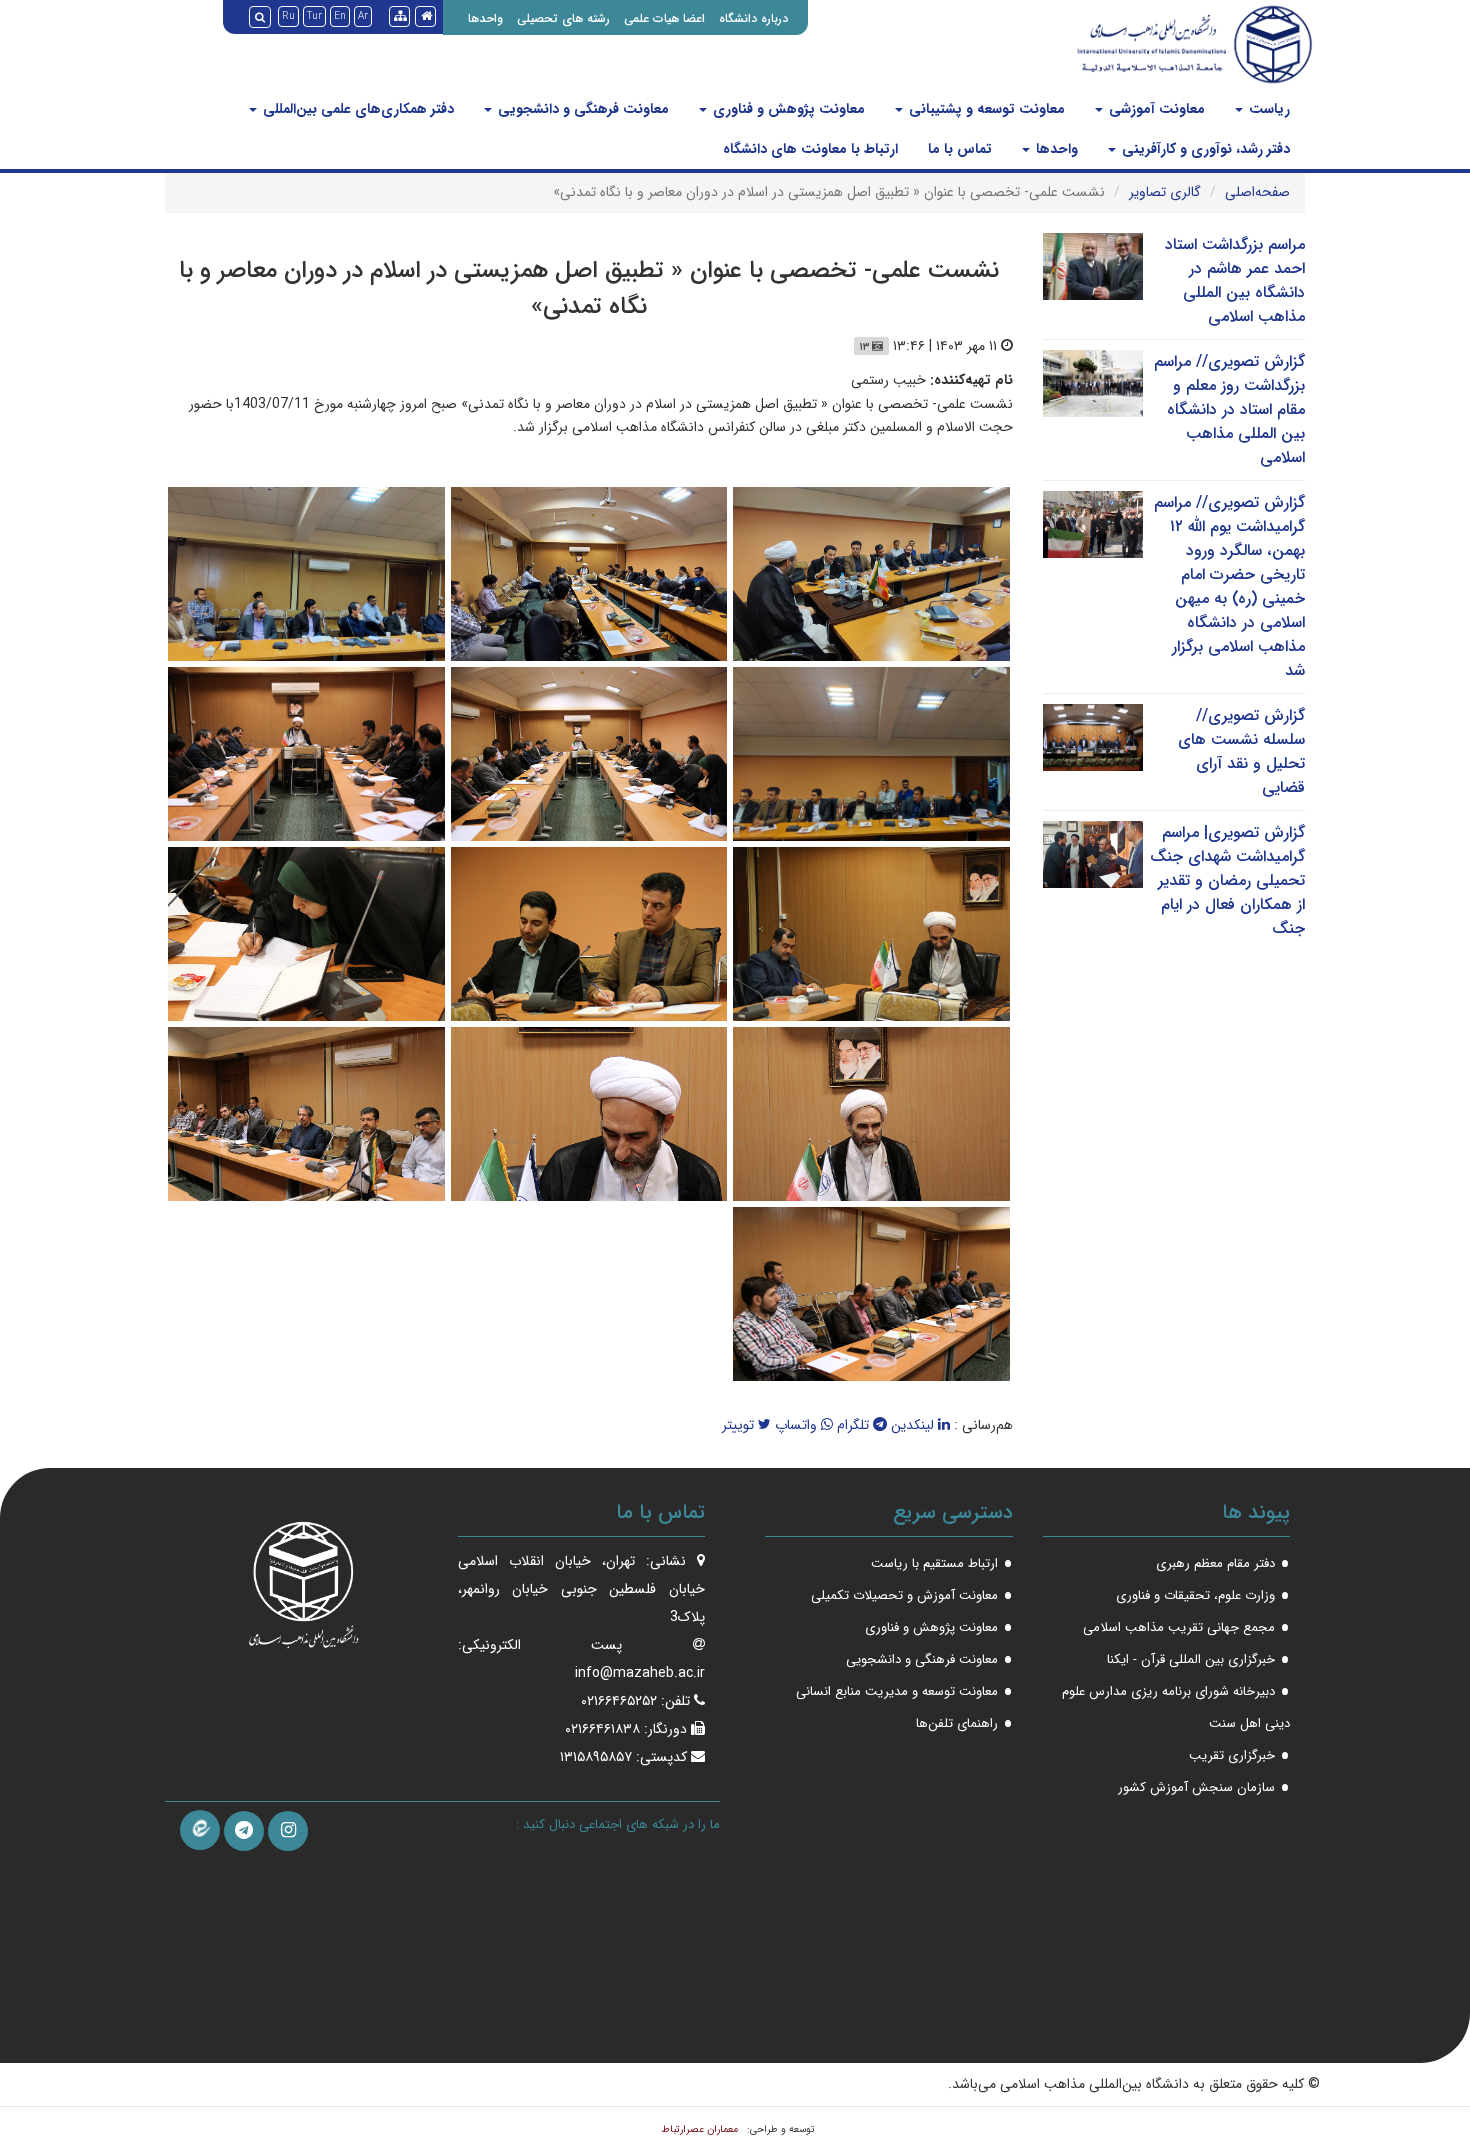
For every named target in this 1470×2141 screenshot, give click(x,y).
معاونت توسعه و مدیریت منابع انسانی (897, 1691)
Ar (363, 16)
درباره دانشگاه (753, 18)
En (340, 16)
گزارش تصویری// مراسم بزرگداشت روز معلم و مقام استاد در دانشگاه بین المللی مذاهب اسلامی (1229, 409)
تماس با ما (960, 149)
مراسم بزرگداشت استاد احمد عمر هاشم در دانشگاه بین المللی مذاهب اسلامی (1235, 280)
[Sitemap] (399, 16)
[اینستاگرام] (288, 1831)
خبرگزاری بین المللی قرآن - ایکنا (1191, 1659)
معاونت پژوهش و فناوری (787, 109)
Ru (288, 16)
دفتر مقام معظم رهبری (1215, 1563)
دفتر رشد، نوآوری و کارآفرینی (1204, 149)
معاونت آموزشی (1155, 109)
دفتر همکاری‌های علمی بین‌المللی (356, 109)
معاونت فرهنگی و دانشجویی (581, 109)
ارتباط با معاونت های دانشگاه (810, 149)
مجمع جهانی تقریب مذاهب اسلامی (1179, 1627)
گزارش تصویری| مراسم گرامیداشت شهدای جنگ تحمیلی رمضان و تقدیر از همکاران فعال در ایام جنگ (1227, 880)
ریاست (1267, 109)
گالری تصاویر (1165, 192)
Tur (314, 16)
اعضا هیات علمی (664, 18)
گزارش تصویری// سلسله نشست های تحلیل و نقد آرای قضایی (1241, 751)
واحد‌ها (1055, 149)
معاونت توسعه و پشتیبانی (985, 109)
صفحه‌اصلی (1257, 192)
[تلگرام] (244, 1831)
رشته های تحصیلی (563, 18)
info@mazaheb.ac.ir (640, 1673)
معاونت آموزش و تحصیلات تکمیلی (904, 1595)
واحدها (485, 18)
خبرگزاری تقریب (1232, 1755)
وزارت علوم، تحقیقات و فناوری (1195, 1595)
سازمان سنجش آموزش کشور (1196, 1787)
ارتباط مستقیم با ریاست (934, 1563)
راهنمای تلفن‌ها (957, 1723)
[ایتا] (200, 1830)
